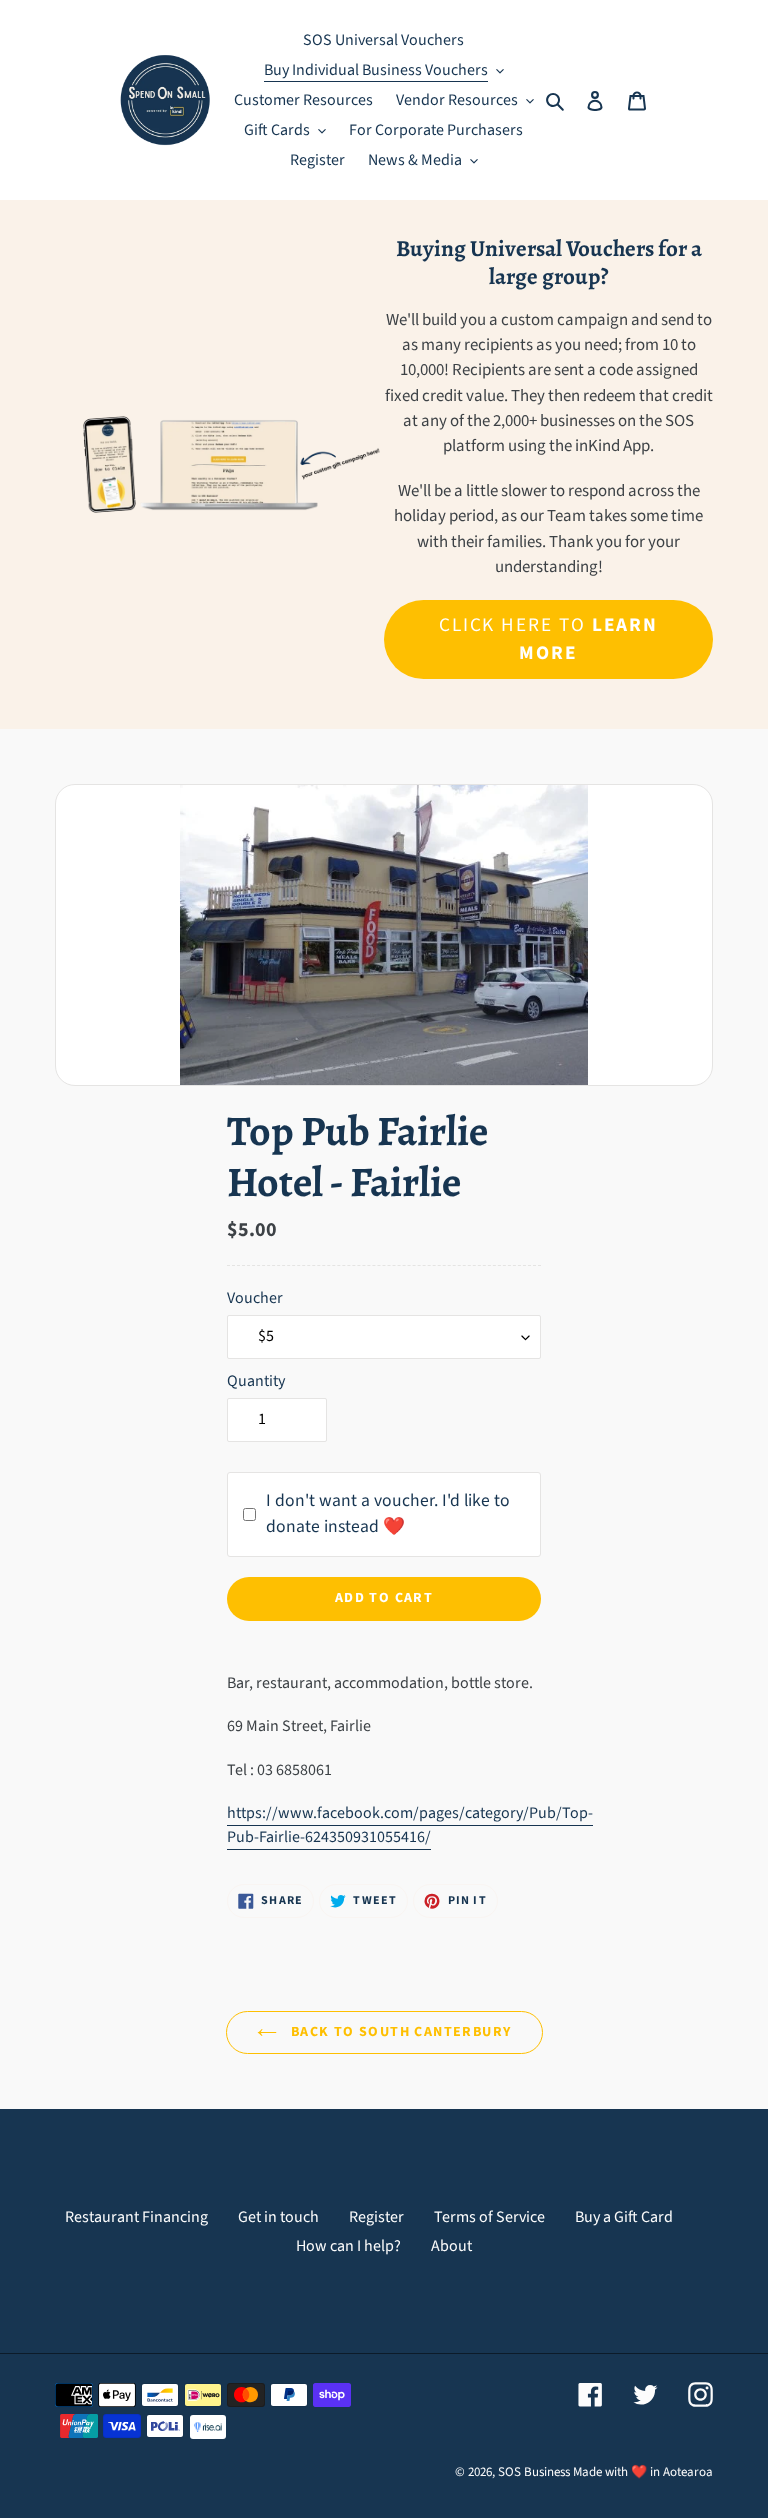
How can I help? (348, 2246)
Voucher (255, 1298)
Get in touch (278, 2217)
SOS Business (534, 2472)
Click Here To (549, 639)
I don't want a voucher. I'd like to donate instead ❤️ (388, 1513)
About (451, 2246)
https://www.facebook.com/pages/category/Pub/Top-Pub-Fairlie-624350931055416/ (410, 1825)
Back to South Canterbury (399, 2032)
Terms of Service (489, 2217)
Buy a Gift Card (624, 2217)
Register (376, 2217)
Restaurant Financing (136, 2217)
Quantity (256, 1381)
